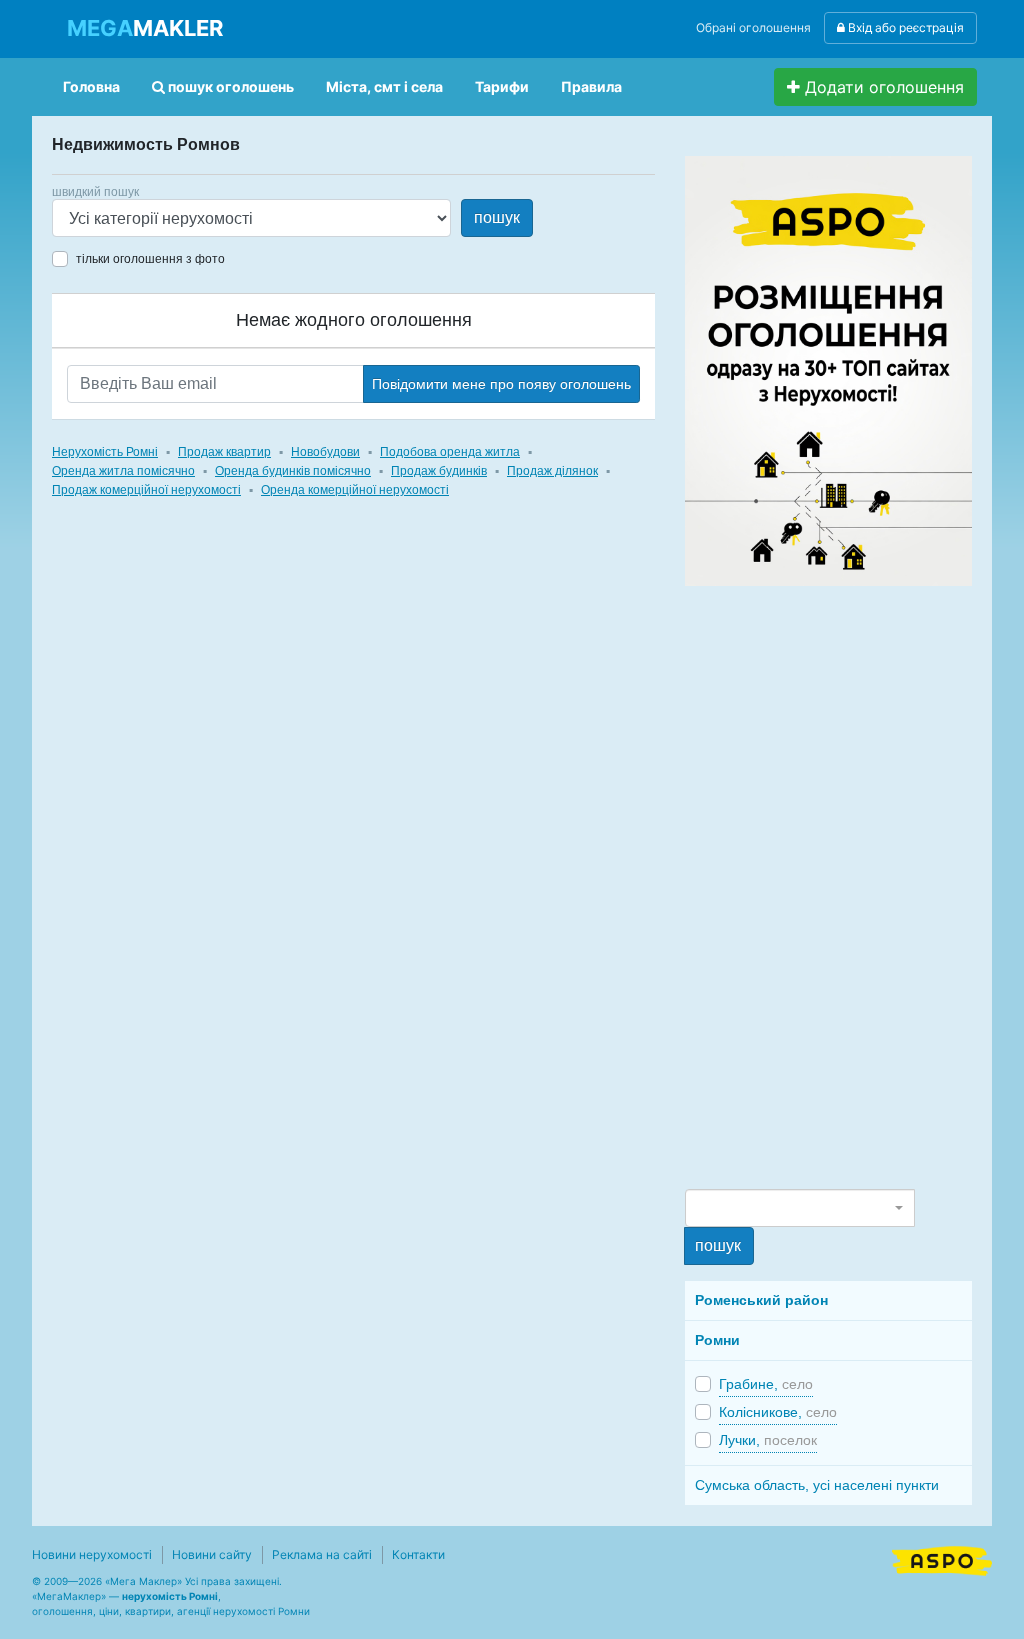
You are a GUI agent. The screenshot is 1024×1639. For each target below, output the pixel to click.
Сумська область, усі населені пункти (817, 1485)
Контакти (418, 1554)
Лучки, (768, 1440)
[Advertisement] (835, 886)
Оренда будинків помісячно (293, 471)
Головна (91, 86)
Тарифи (502, 86)
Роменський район (761, 1300)
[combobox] (799, 1208)
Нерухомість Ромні (105, 452)
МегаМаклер (69, 1596)
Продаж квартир (224, 452)
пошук (497, 217)
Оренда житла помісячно (123, 471)
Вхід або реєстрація (904, 27)
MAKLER (145, 28)
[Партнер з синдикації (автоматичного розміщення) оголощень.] (942, 1559)
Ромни (717, 1340)
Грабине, (766, 1384)
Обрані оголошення (753, 27)
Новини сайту (212, 1554)
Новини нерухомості (92, 1554)
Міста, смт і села (384, 86)
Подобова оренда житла (450, 452)
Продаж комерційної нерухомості (146, 490)
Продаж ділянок (552, 471)
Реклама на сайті (322, 1554)
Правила (591, 86)
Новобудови (325, 452)
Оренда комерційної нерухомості (355, 490)
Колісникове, (778, 1412)
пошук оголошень (229, 86)
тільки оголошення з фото (150, 259)
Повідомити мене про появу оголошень (501, 384)
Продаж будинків (439, 471)
